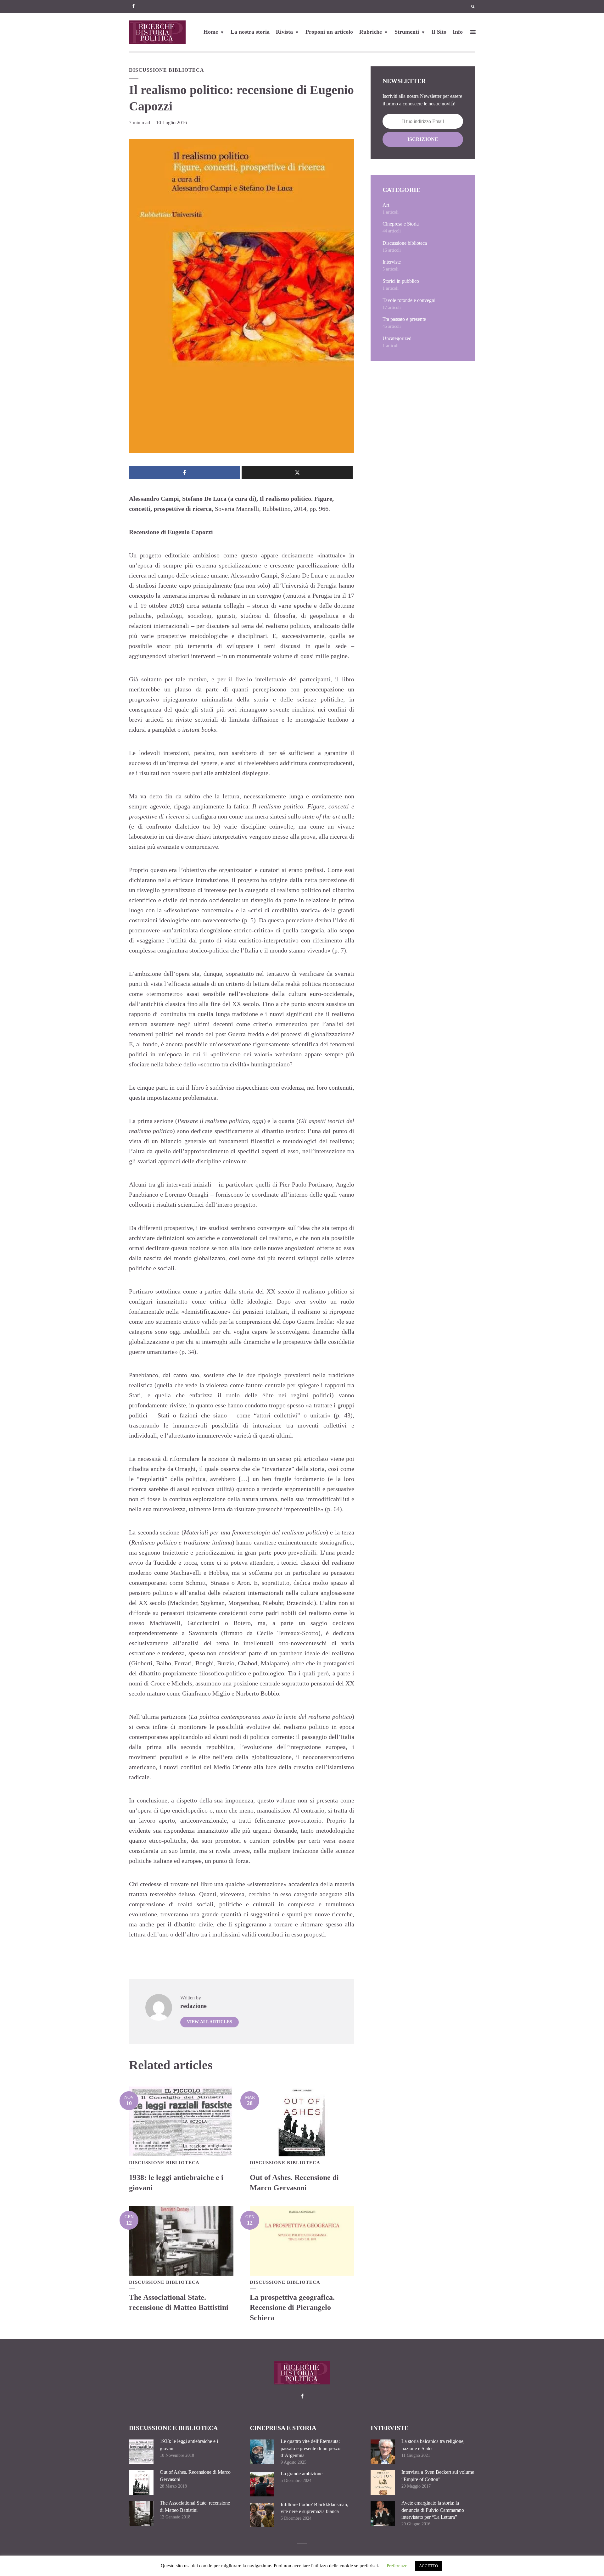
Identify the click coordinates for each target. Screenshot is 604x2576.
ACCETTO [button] (428, 2566)
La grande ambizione (302, 2474)
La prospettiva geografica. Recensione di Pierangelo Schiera (292, 2308)
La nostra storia (250, 32)
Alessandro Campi (154, 499)
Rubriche (371, 32)
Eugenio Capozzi (190, 532)
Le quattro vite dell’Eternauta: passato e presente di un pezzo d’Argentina (310, 2448)
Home (211, 32)
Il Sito (439, 32)
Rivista (284, 32)
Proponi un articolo (329, 32)
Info (458, 32)
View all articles (210, 2022)
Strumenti (407, 32)
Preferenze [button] (397, 2566)
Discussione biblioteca (167, 70)
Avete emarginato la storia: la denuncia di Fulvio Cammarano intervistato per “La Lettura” (433, 2510)
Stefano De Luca (205, 499)
